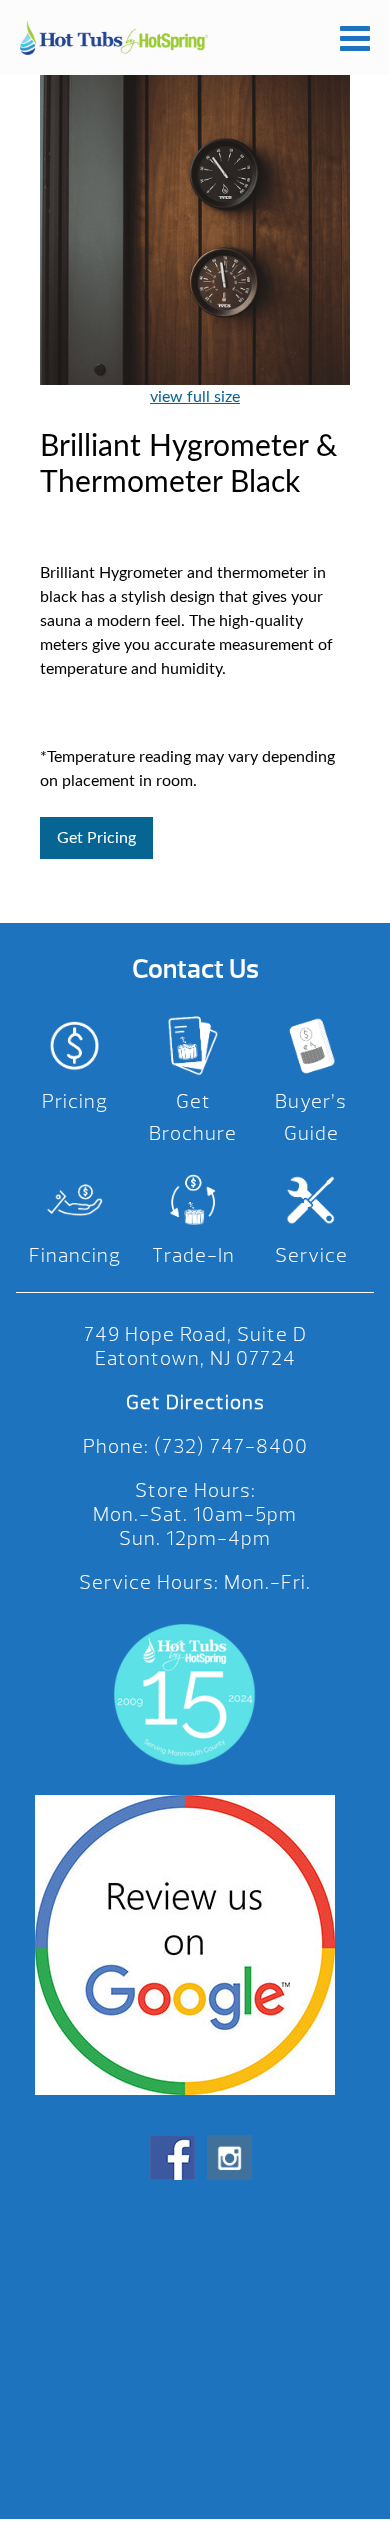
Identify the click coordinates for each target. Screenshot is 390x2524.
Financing (75, 1255)
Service (311, 1255)
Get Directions (195, 1402)
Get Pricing (96, 838)
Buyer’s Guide (311, 1117)
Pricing (75, 1101)
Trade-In (193, 1255)
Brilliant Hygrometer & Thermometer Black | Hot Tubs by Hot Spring (114, 37)
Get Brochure (193, 1117)
